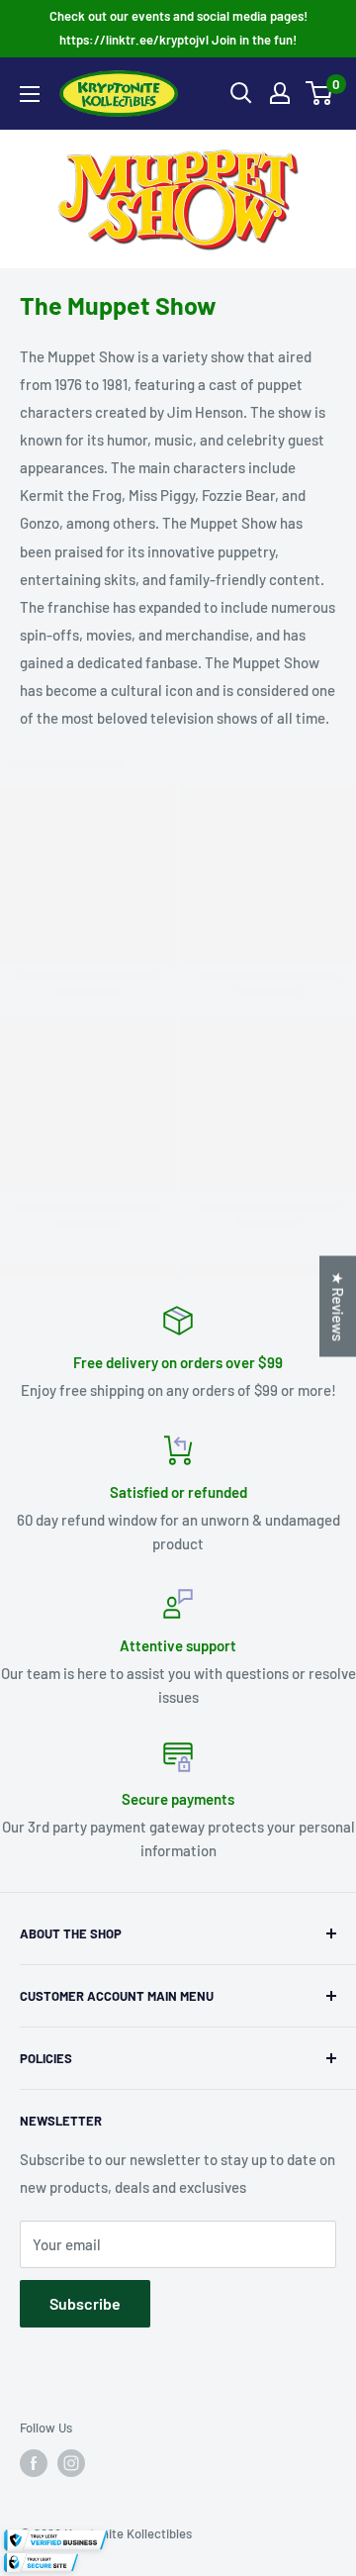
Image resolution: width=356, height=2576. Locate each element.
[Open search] (241, 93)
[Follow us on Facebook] (34, 2463)
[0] (320, 93)
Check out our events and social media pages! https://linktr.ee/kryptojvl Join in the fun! (178, 28)
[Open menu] (30, 94)
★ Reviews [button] (338, 1307)
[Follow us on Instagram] (71, 2463)
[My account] (280, 93)
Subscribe (85, 2303)
